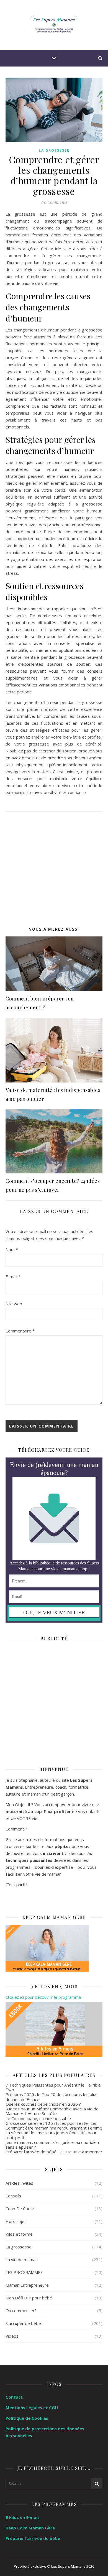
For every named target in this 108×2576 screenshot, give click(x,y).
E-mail (13, 1276)
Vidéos (12, 2336)
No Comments (54, 202)
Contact (14, 2397)
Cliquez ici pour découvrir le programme (43, 1997)
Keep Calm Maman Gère (30, 2528)
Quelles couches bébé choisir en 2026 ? (43, 2104)
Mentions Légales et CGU (32, 2407)
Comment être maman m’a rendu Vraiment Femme (54, 2128)
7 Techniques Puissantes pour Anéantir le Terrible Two (53, 2087)
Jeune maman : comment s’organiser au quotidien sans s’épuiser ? (52, 2145)
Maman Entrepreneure (27, 2285)
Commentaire (20, 1331)
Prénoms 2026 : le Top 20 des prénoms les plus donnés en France (52, 2097)
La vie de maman (22, 2260)
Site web (14, 1304)
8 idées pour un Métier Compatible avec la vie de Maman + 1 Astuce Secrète (52, 2111)
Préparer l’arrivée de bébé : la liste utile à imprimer (54, 2152)
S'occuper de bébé (23, 2323)
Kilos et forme (19, 2234)
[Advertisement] (54, 866)
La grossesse (54, 150)
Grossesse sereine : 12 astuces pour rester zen (52, 2123)
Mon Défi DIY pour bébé (29, 2298)
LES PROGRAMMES (24, 2272)
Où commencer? (21, 2311)
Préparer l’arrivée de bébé (33, 2538)
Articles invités (19, 2183)
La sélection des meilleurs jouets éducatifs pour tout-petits (51, 2135)
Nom (12, 1249)
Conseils (13, 2196)
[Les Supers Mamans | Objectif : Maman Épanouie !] (54, 25)
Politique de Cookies (27, 2418)
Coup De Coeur (20, 2209)
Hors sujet (16, 2221)
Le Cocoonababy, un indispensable (38, 2118)
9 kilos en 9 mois (23, 2517)
